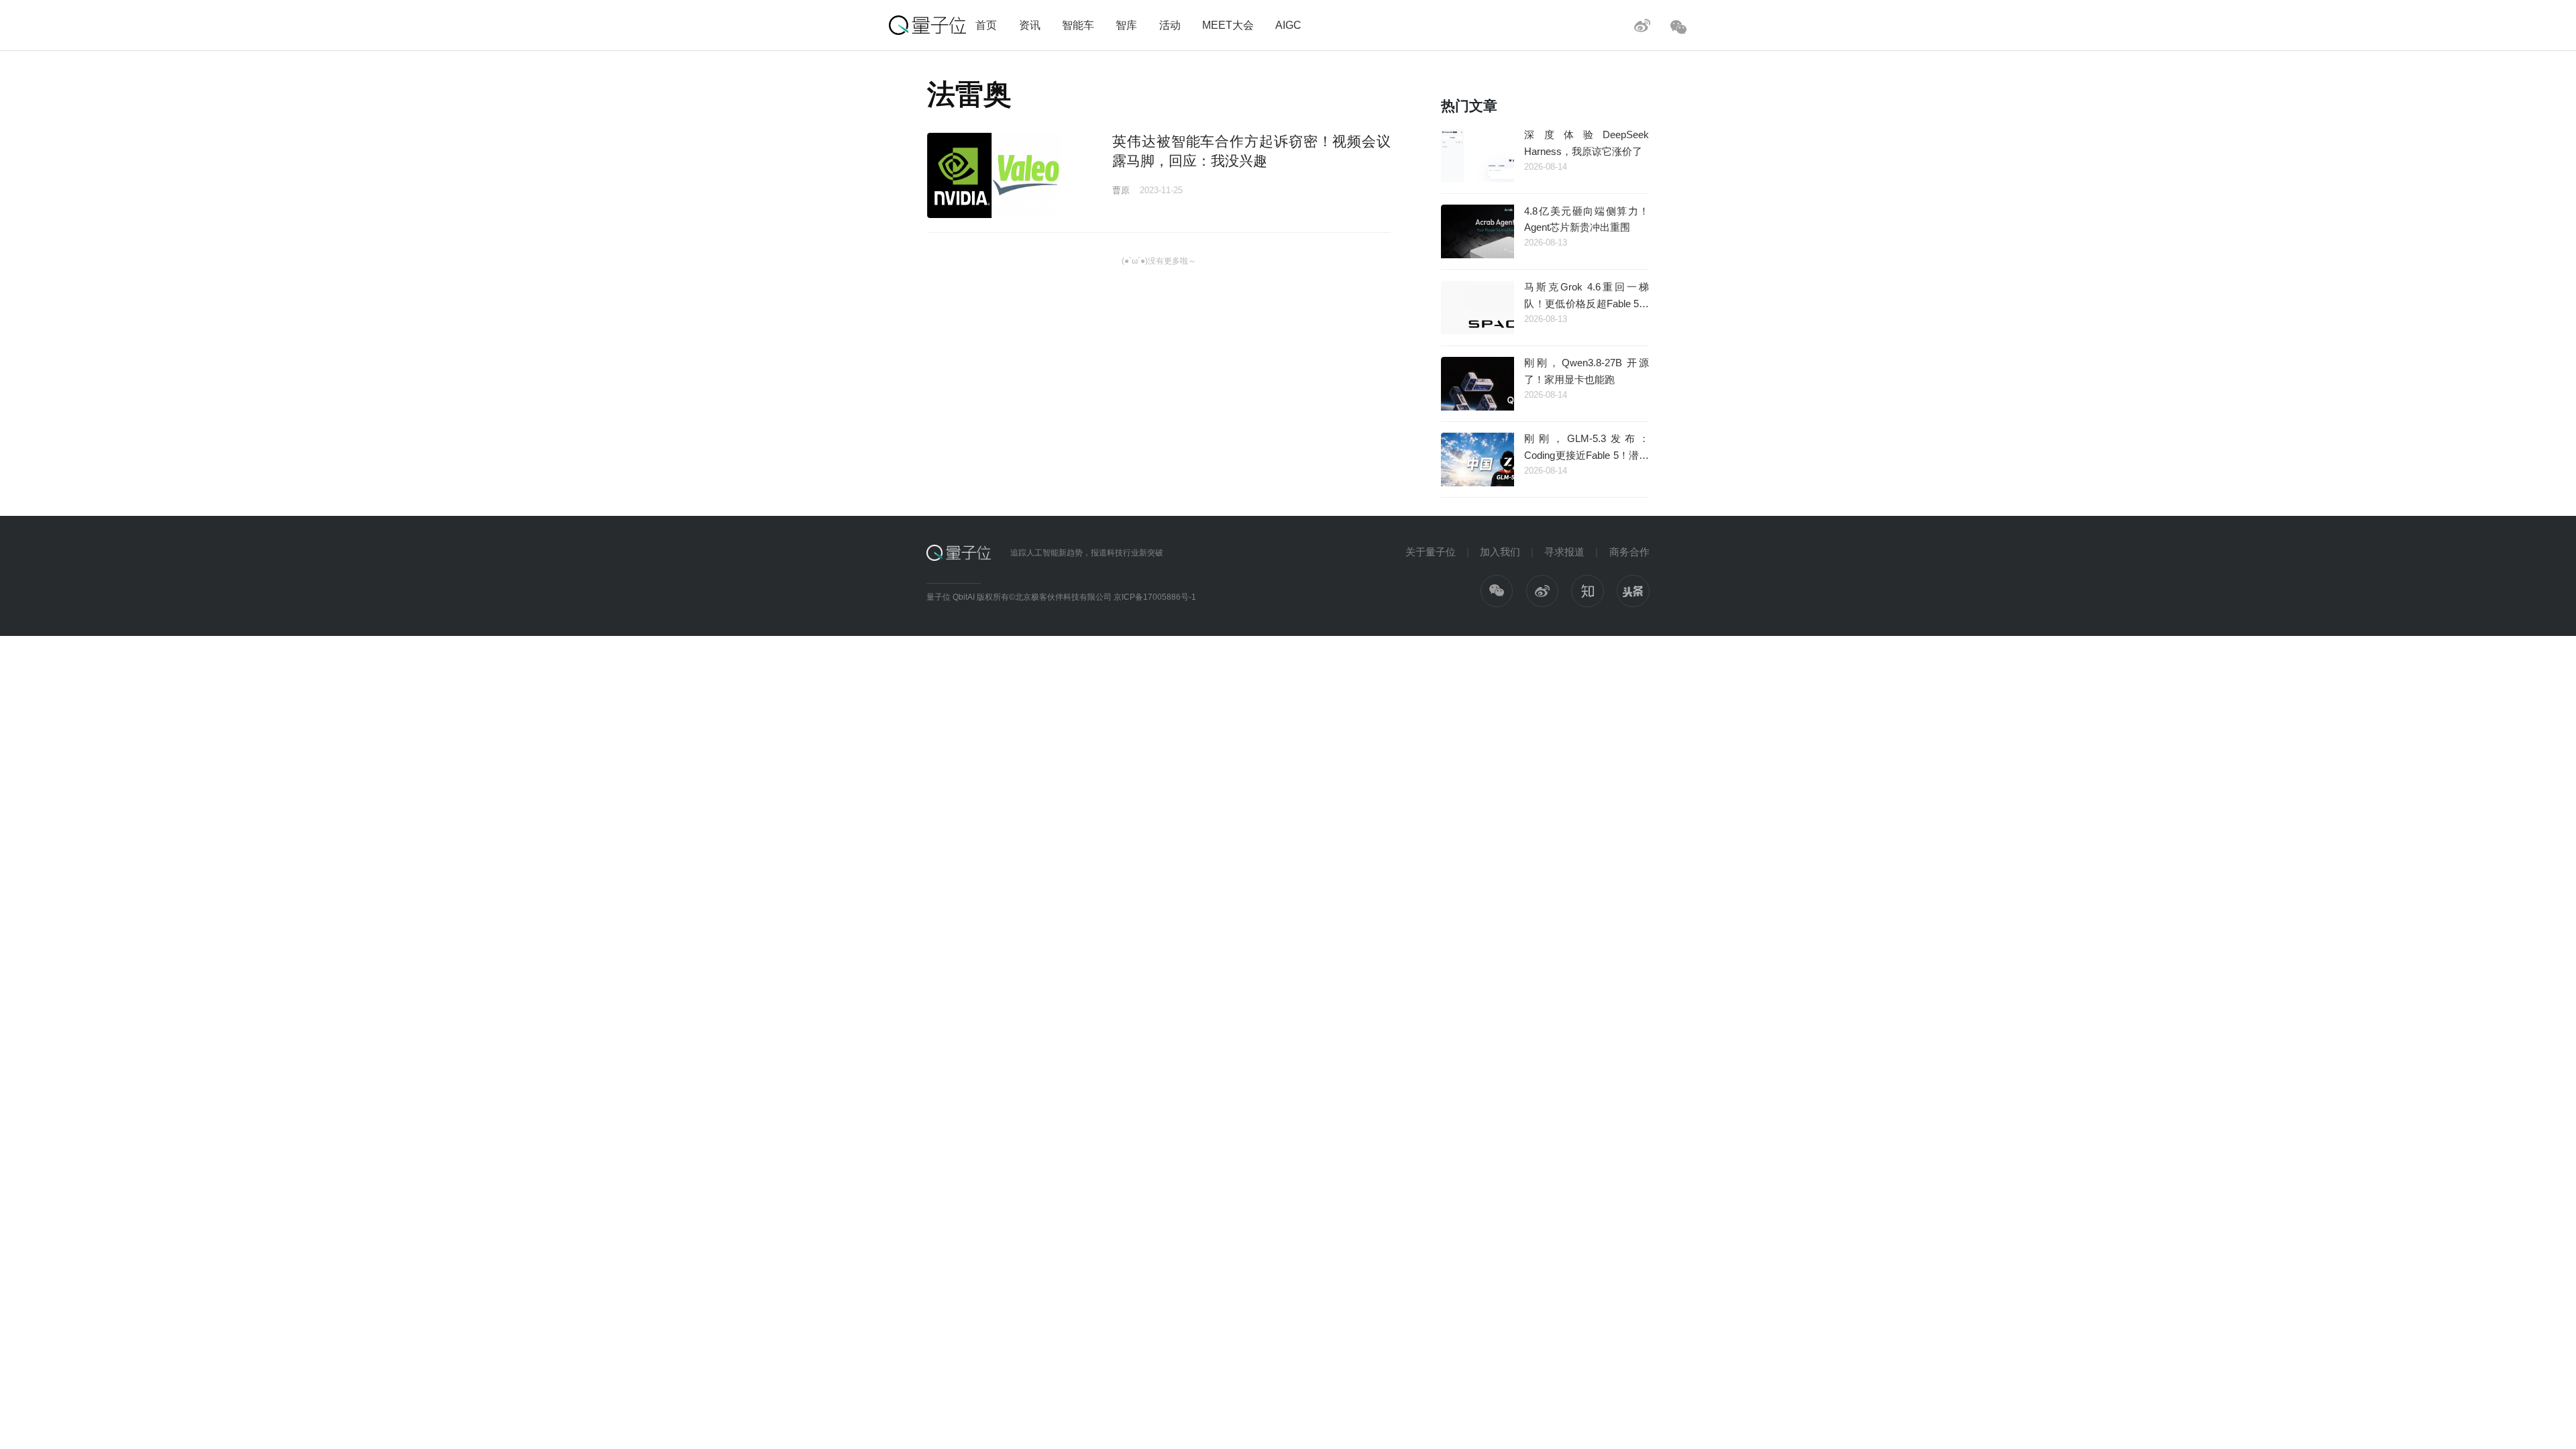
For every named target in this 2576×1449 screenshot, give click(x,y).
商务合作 (1629, 552)
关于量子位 (1431, 552)
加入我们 (1500, 552)
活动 (1170, 25)
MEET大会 (1228, 25)
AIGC (1288, 25)
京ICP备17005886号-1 (1155, 597)
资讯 (1030, 25)
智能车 (1078, 25)
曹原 (1121, 190)
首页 (986, 25)
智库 (1126, 25)
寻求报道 (1564, 552)
